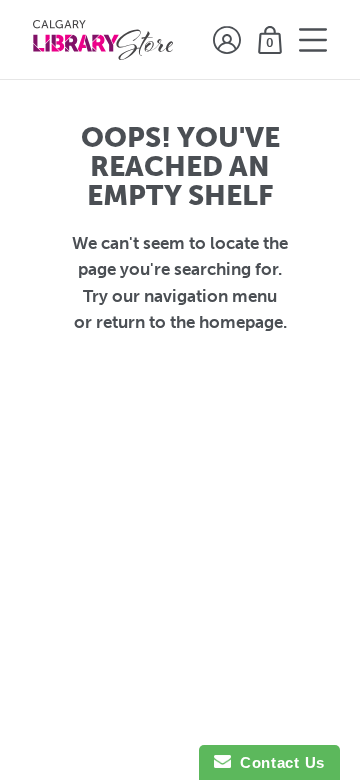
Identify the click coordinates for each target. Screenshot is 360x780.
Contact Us (278, 762)
